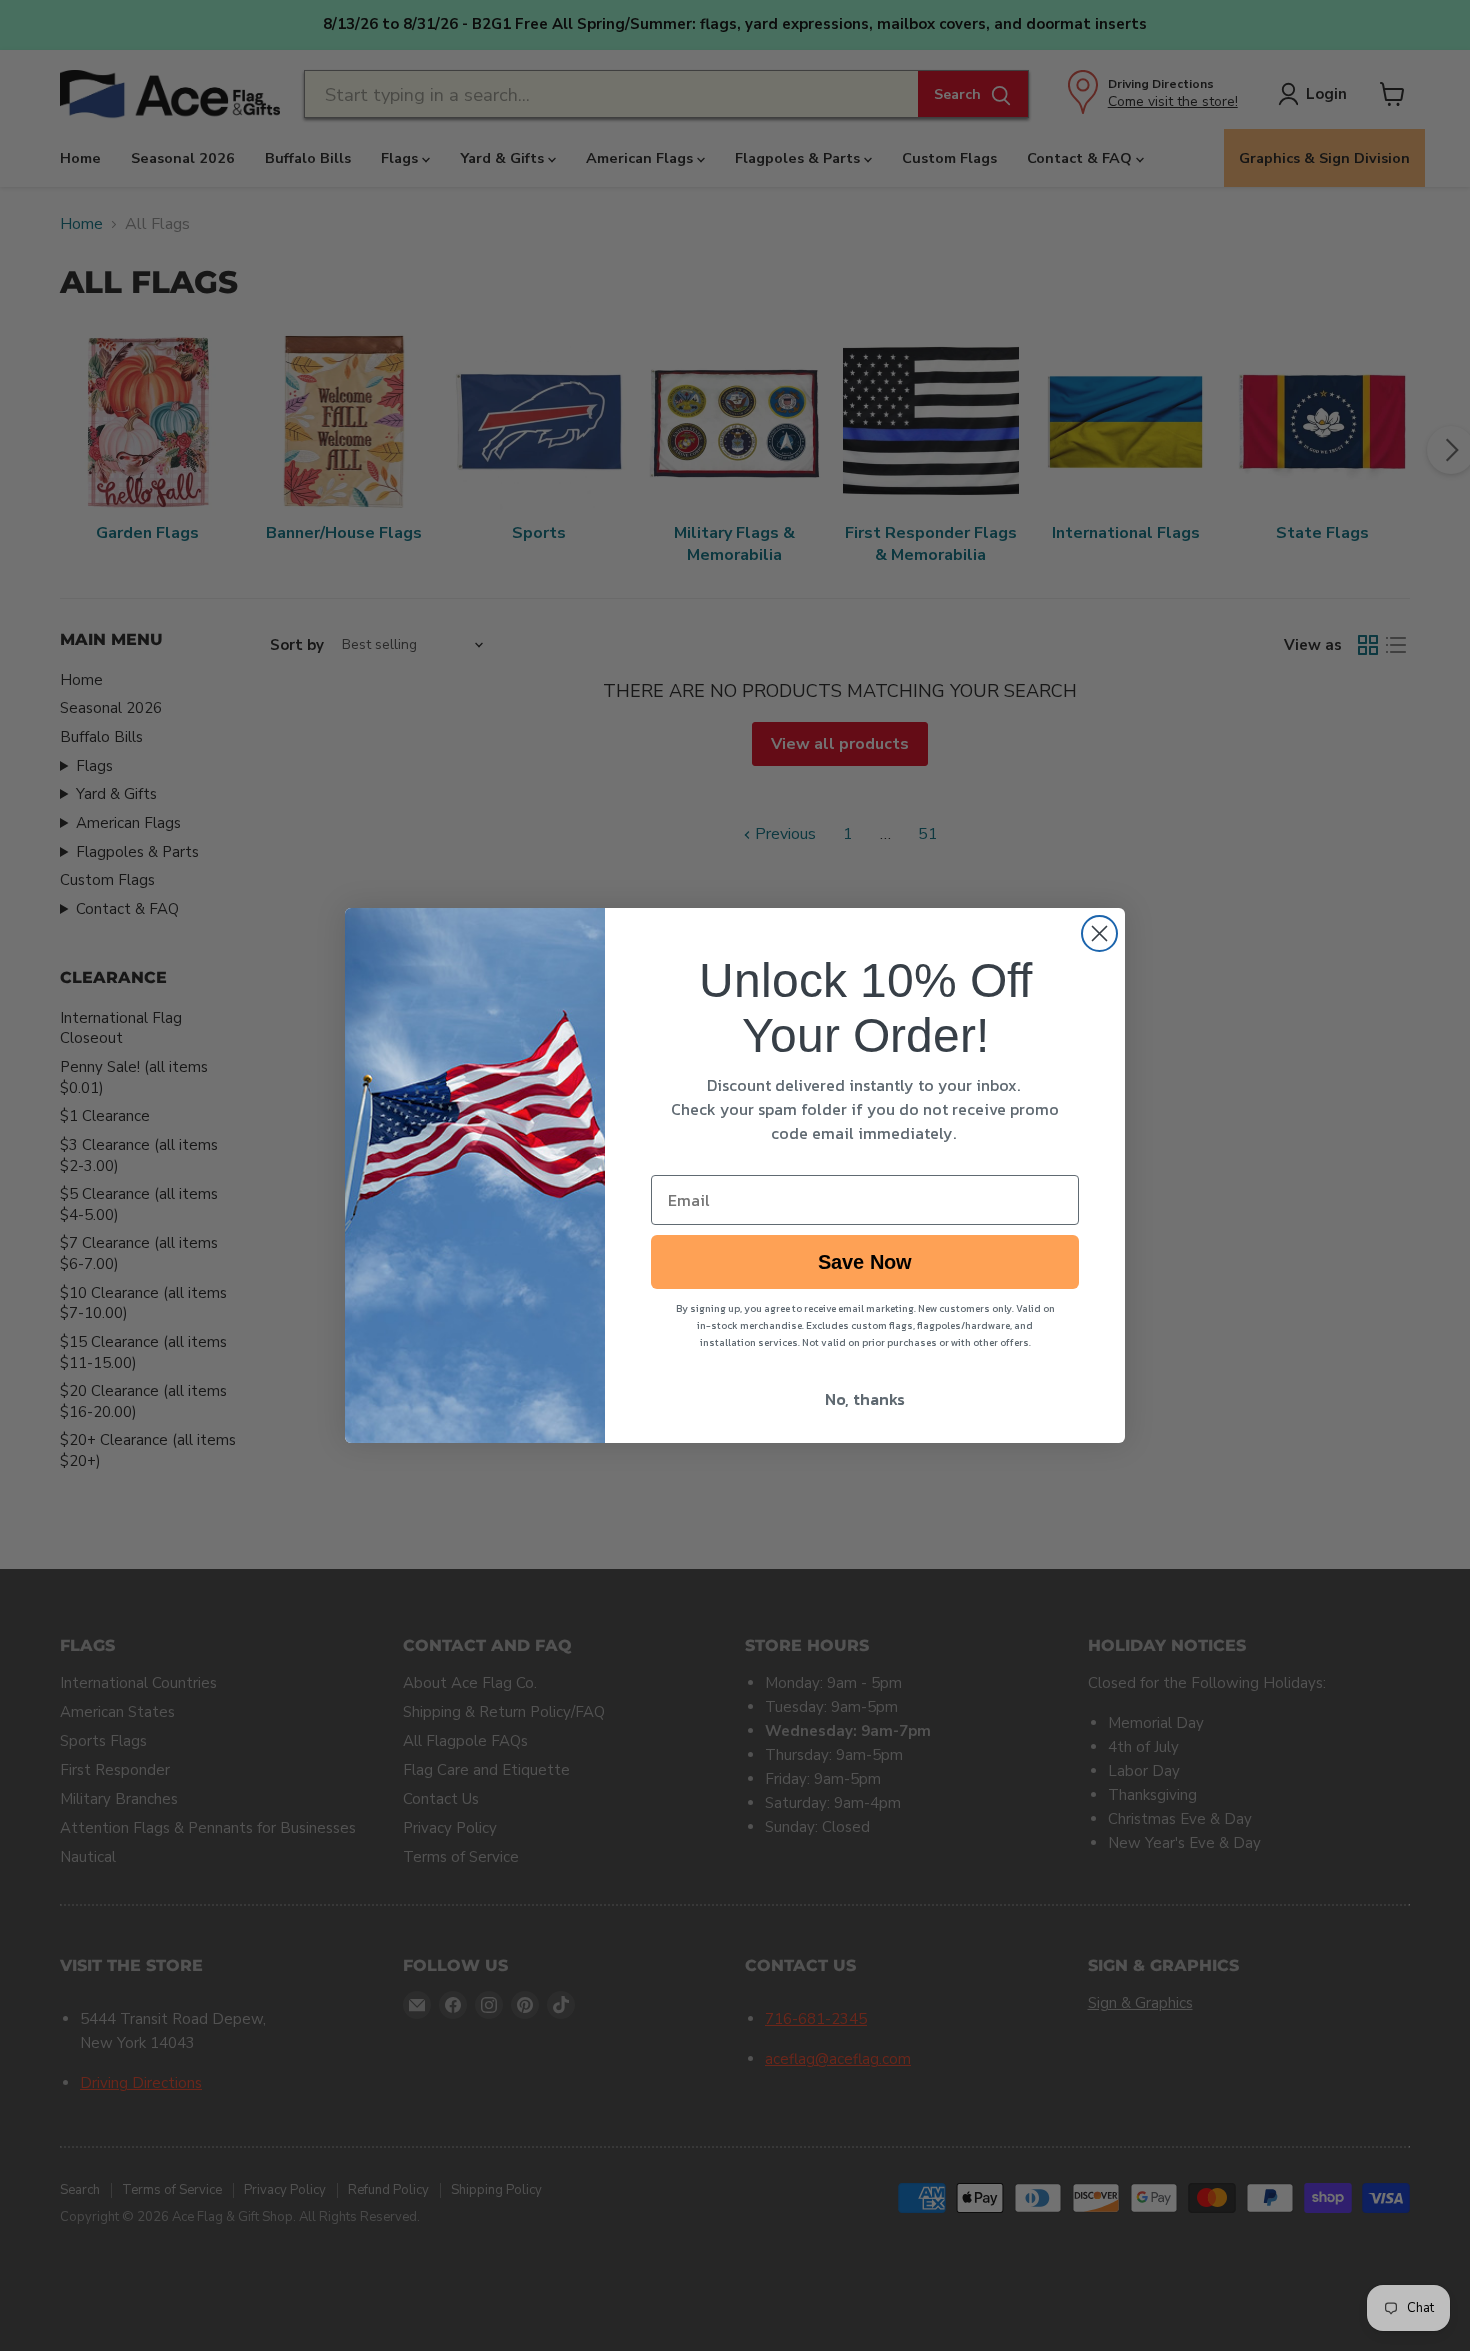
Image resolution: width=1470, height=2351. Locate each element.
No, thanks (865, 1399)
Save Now (865, 1262)
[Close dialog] (1099, 933)
